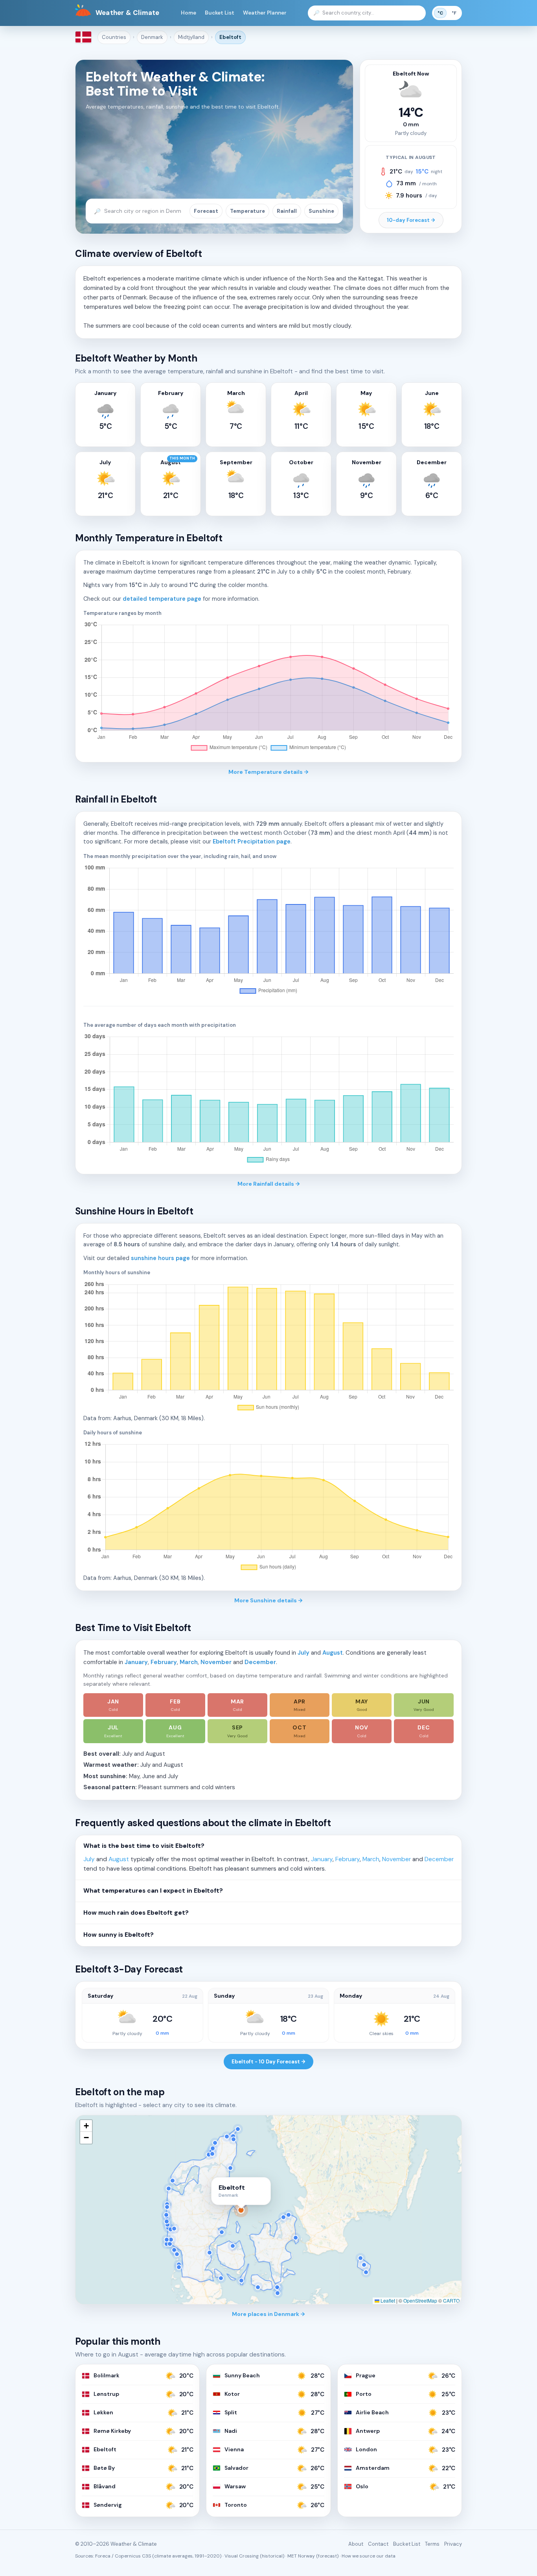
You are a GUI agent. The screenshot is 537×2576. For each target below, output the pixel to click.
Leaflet (387, 2300)
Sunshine (321, 211)
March (189, 1662)
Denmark (152, 37)
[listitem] (113, 1705)
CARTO (451, 2300)
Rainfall (287, 211)
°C (440, 13)
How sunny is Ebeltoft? (119, 1935)
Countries (114, 37)
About (356, 2544)
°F (454, 13)
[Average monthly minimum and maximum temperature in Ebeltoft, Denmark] (268, 687)
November (216, 1662)
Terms (432, 2544)
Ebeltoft (230, 37)
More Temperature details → (268, 772)
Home (189, 13)
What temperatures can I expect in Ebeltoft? (153, 1891)
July (303, 1653)
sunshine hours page (160, 1258)
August (333, 1653)
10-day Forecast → (411, 220)
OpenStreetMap (420, 2300)
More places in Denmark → (268, 2314)
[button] (86, 2126)
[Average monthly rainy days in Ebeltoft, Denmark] (268, 1099)
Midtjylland (191, 37)
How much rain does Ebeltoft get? (136, 1913)
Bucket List (220, 13)
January (136, 1662)
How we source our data (369, 2556)
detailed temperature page (162, 599)
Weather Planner (265, 13)
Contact (378, 2544)
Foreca (103, 2556)
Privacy (453, 2544)
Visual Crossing (242, 2556)
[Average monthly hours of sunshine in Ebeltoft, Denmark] (268, 1347)
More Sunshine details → (268, 1600)
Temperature (247, 211)
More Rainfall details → (269, 1184)
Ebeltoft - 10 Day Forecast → (268, 2062)
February (164, 1662)
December (260, 1662)
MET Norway (301, 2556)
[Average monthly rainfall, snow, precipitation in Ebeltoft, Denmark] (268, 930)
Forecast (206, 211)
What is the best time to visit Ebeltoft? (144, 1846)
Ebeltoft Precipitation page (252, 841)
